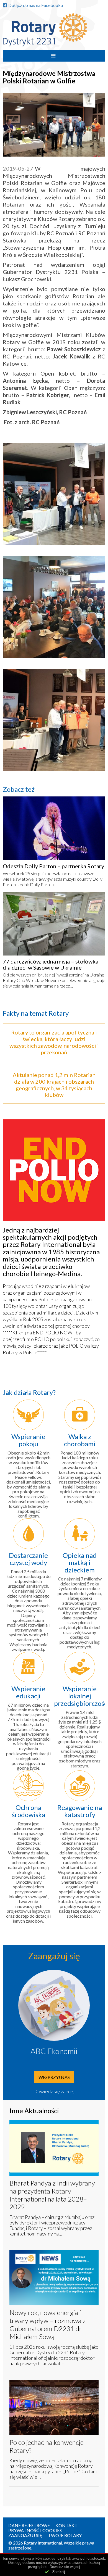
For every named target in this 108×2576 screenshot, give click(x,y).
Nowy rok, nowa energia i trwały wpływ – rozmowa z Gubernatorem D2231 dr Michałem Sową (48, 2324)
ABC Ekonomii (54, 2051)
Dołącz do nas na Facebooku (36, 5)
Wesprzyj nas (54, 2077)
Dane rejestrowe (29, 2525)
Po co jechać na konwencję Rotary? (47, 2446)
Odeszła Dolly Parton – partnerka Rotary (53, 866)
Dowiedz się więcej (54, 2091)
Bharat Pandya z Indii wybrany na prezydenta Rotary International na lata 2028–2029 (52, 2195)
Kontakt (66, 2525)
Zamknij (59, 2572)
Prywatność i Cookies (35, 2530)
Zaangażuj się (25, 2535)
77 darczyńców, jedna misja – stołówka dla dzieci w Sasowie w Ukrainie (51, 964)
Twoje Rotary (65, 2535)
